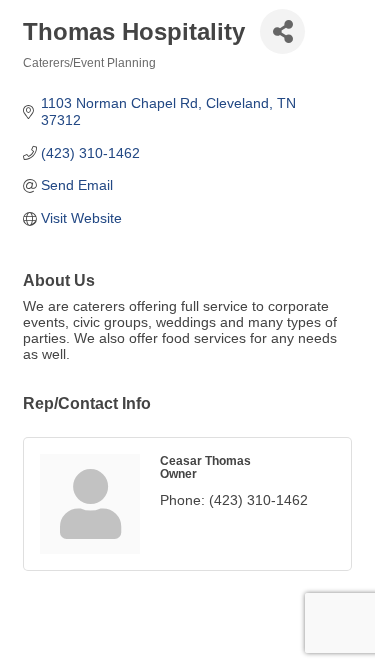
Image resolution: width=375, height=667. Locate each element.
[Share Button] (282, 31)
